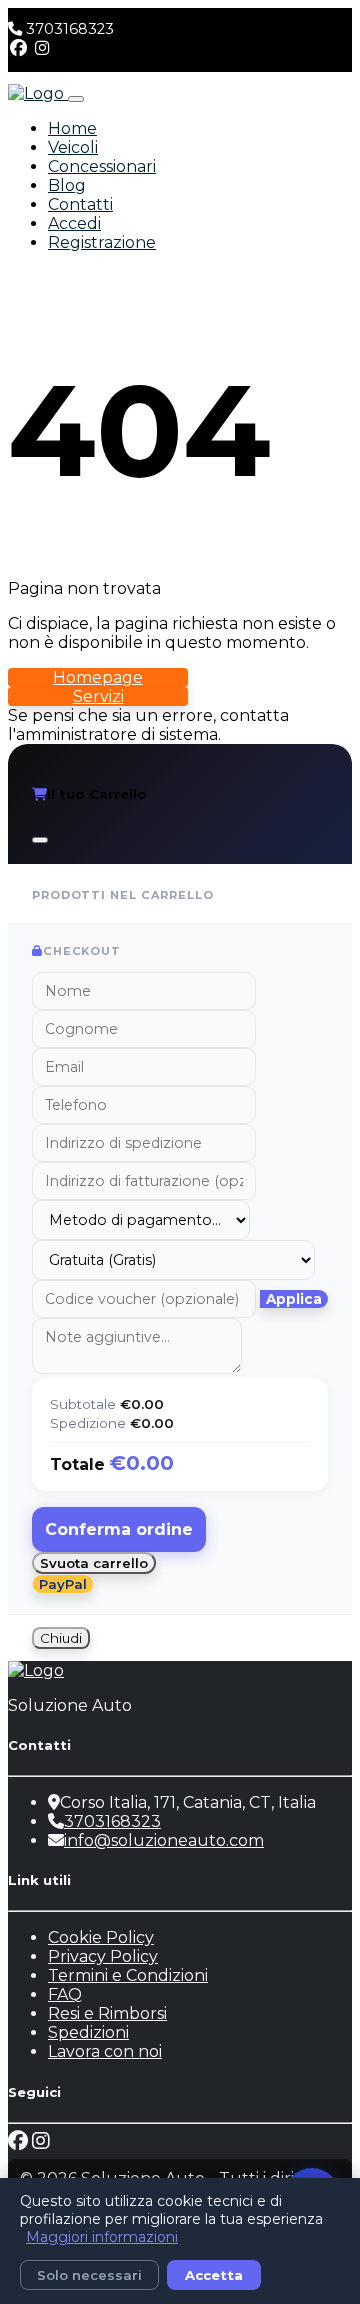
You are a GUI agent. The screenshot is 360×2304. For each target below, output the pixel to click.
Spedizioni (88, 2032)
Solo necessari (89, 2275)
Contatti (80, 204)
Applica (294, 1299)
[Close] (40, 840)
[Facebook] (18, 48)
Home (72, 128)
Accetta (214, 2275)
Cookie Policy (101, 1937)
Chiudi (61, 1638)
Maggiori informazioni (102, 2237)
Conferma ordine (119, 1529)
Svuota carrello (94, 1563)
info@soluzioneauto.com (164, 1840)
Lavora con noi (105, 2051)
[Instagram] (42, 48)
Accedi (74, 223)
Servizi (98, 696)
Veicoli (73, 147)
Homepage (98, 677)
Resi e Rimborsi (107, 2013)
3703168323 (70, 29)
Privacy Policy (103, 1956)
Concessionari (102, 166)
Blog (67, 185)
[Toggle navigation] (76, 99)
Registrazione (102, 242)
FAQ (65, 1994)
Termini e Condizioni (128, 1975)
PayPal (63, 1584)
